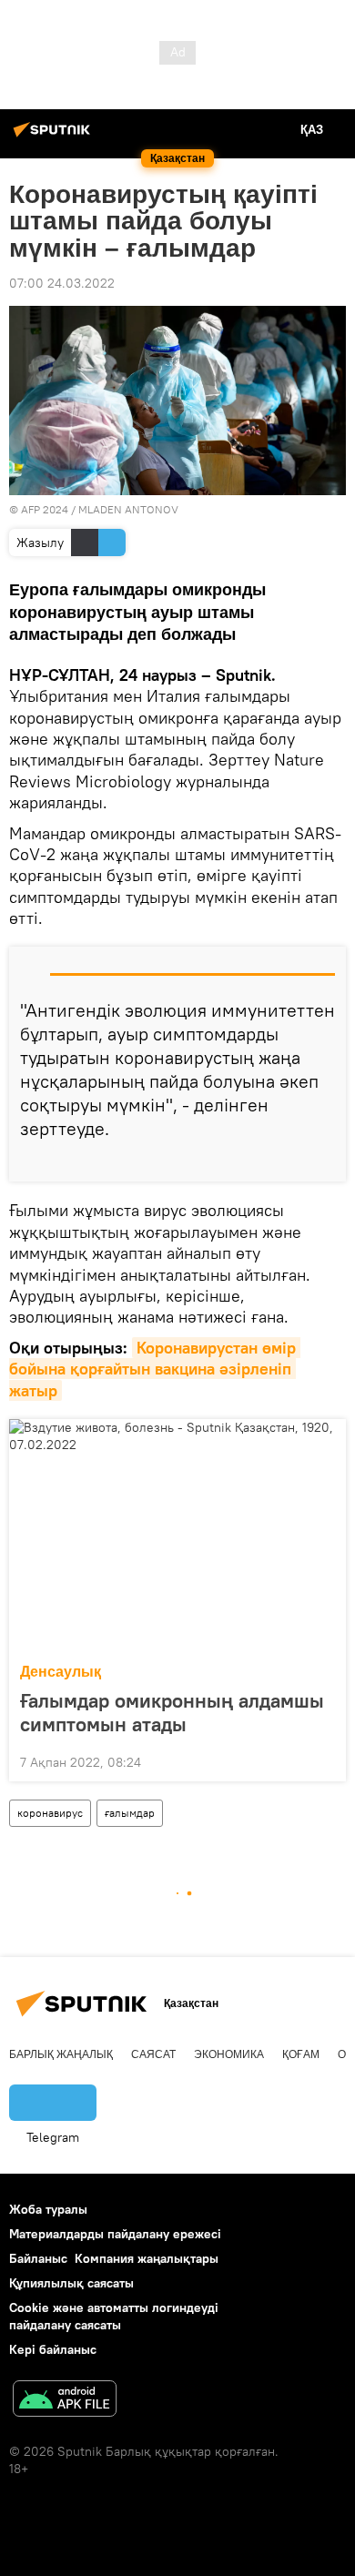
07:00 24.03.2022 (62, 283)
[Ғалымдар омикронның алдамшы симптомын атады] (177, 1536)
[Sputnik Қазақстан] (55, 137)
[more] (325, 1161)
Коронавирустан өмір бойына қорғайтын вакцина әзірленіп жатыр (155, 1369)
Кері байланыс (53, 2349)
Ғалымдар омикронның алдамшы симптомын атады (172, 1712)
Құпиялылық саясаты (71, 2283)
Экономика (229, 2054)
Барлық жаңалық (61, 2054)
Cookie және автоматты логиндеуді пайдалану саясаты (114, 2316)
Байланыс (38, 2258)
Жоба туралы (48, 2209)
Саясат (153, 2054)
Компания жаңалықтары (147, 2258)
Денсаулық (61, 1672)
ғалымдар (130, 1813)
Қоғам (301, 2054)
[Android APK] (65, 2401)
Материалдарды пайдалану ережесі (115, 2234)
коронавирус (50, 1813)
